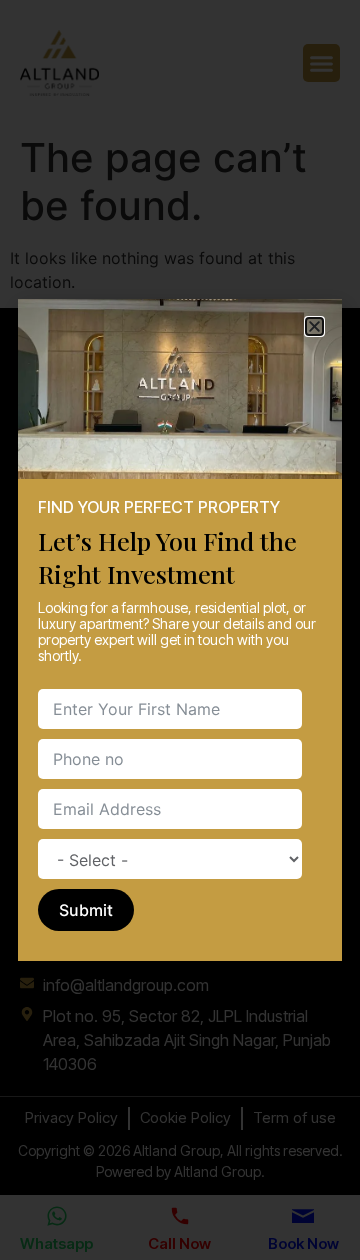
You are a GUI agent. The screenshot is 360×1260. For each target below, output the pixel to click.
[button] (314, 326)
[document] (180, 630)
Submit (86, 910)
